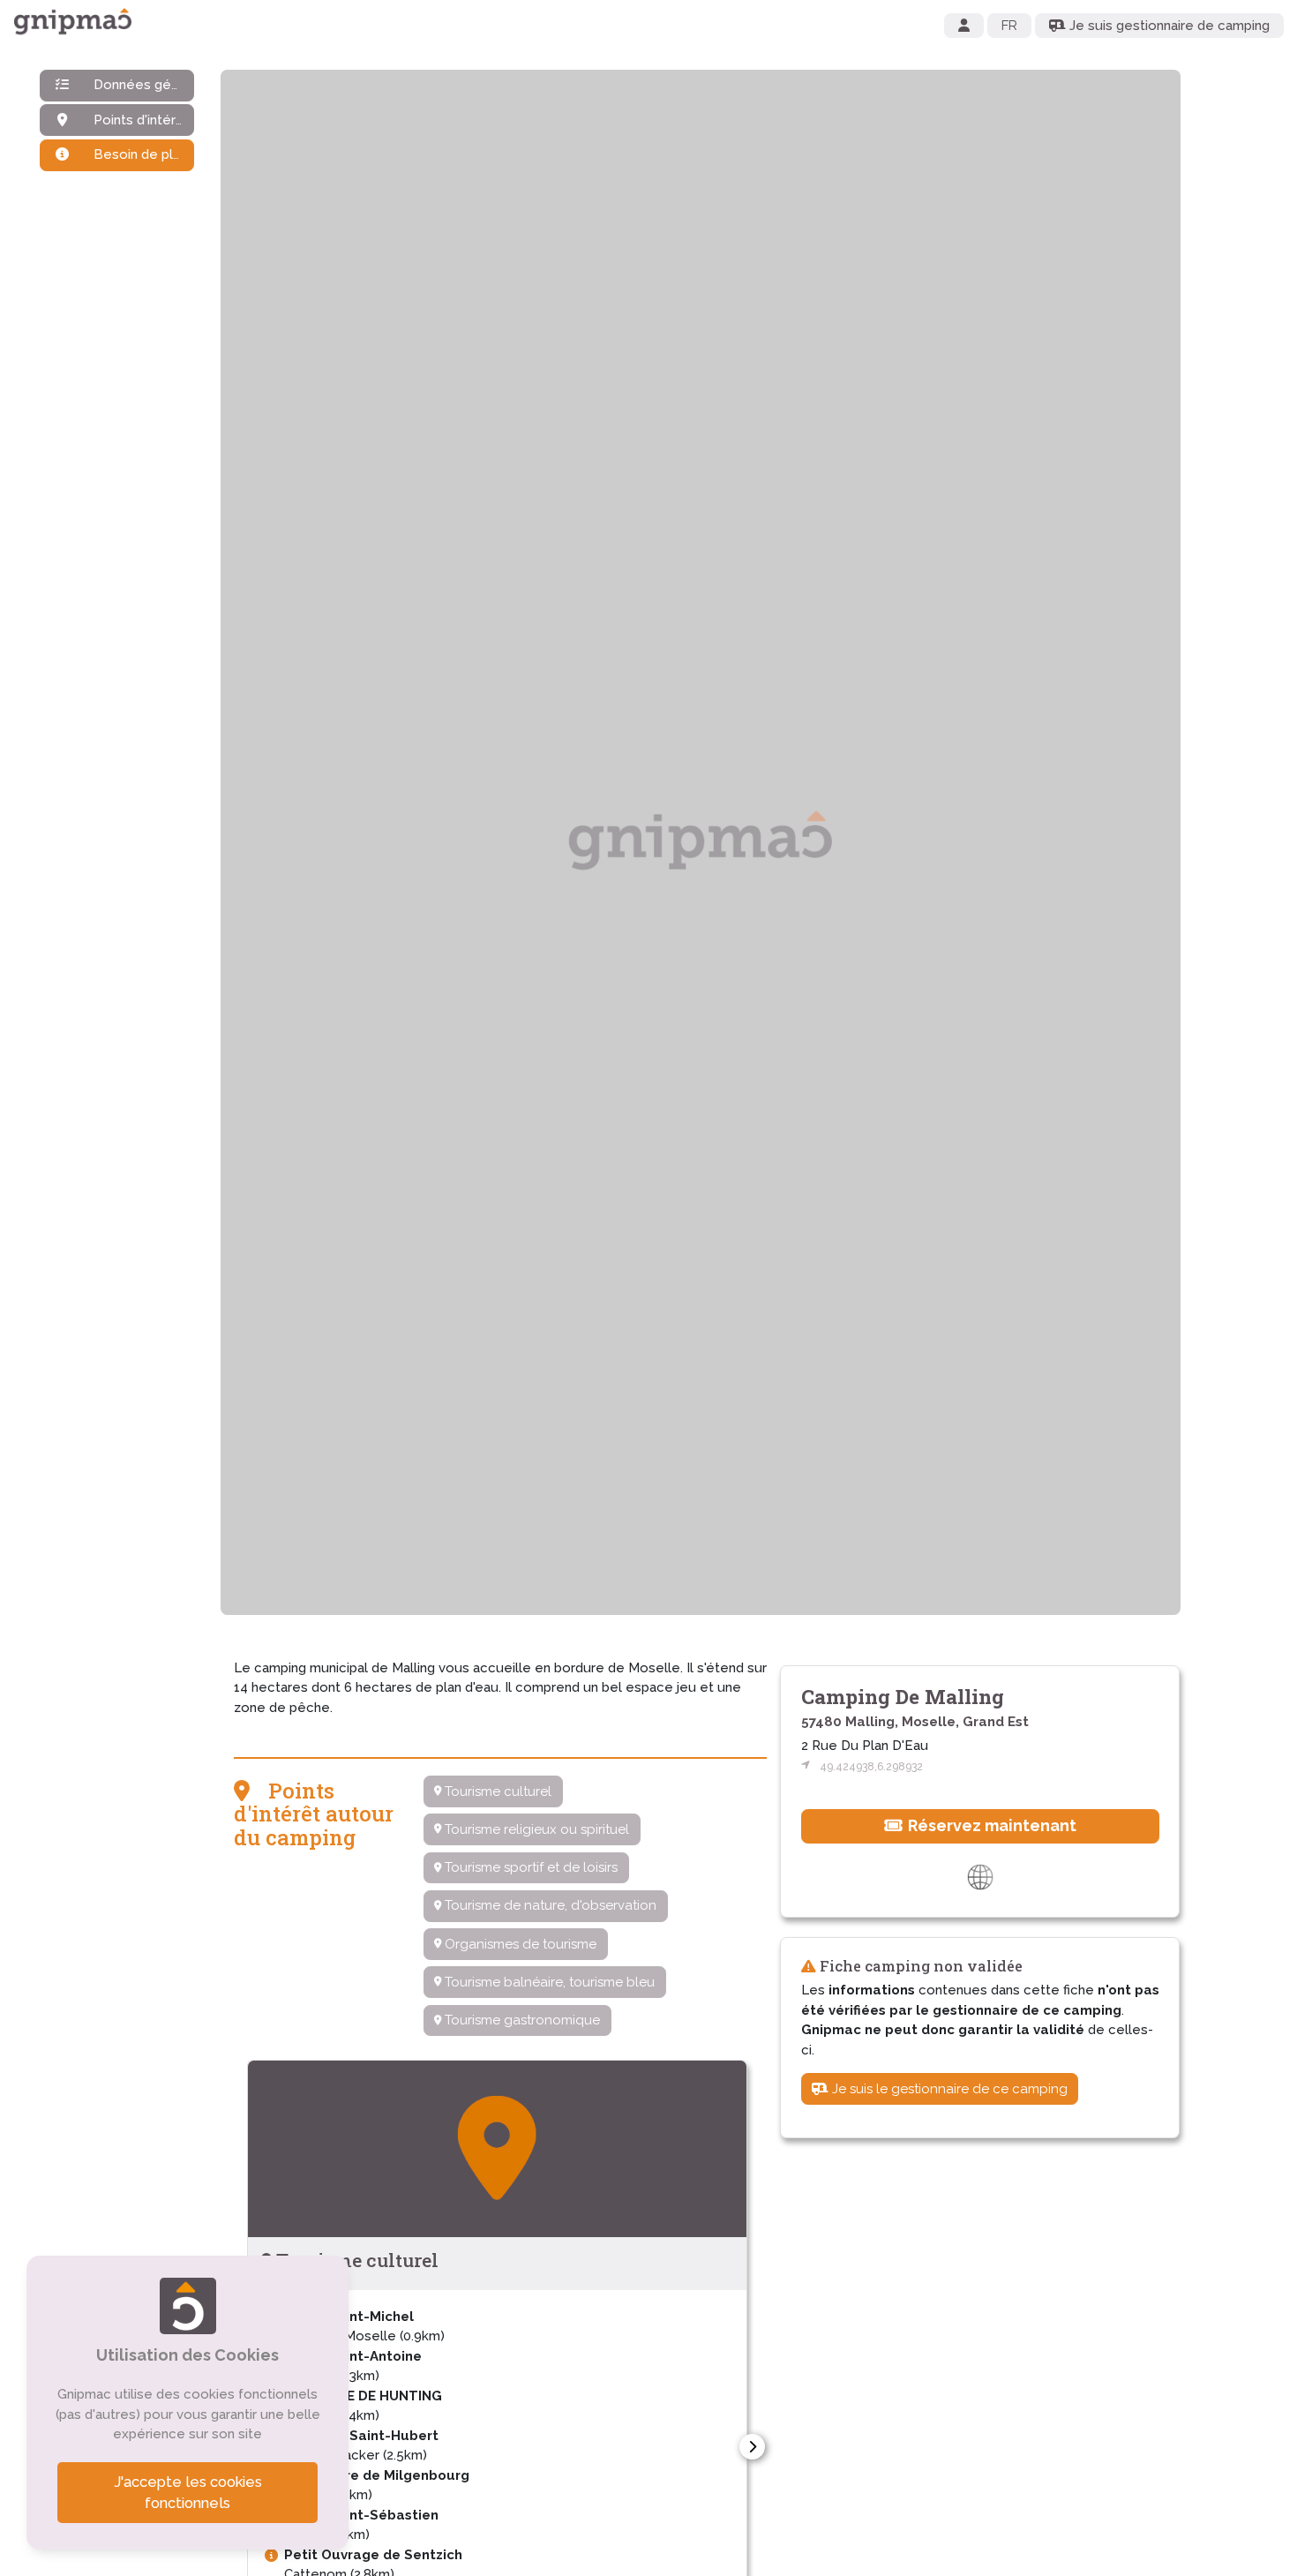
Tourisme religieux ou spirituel (535, 1829)
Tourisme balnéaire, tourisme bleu (548, 1982)
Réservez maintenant (990, 1825)
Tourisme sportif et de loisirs (529, 1867)
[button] (752, 2447)
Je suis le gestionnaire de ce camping (948, 2089)
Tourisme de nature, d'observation (549, 1905)
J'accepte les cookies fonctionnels (188, 2493)
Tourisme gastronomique (521, 2020)
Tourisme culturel (496, 1791)
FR (1009, 26)
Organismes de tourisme (519, 1944)
